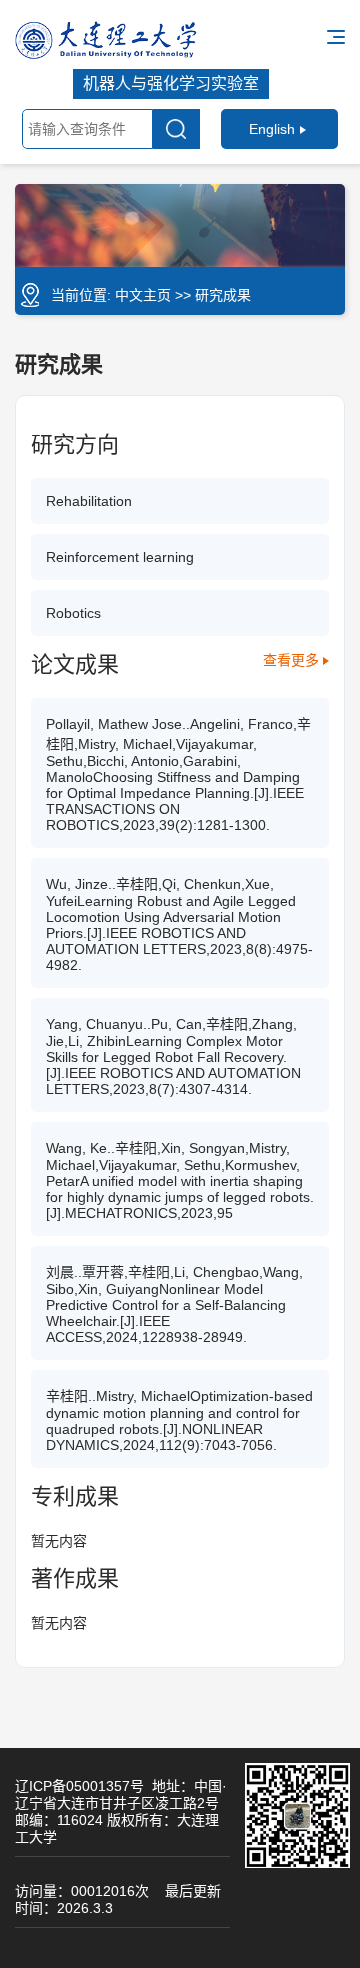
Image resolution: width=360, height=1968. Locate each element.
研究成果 (223, 295)
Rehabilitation (89, 501)
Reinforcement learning (120, 557)
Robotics (73, 613)
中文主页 (143, 295)
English (272, 129)
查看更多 (291, 660)
